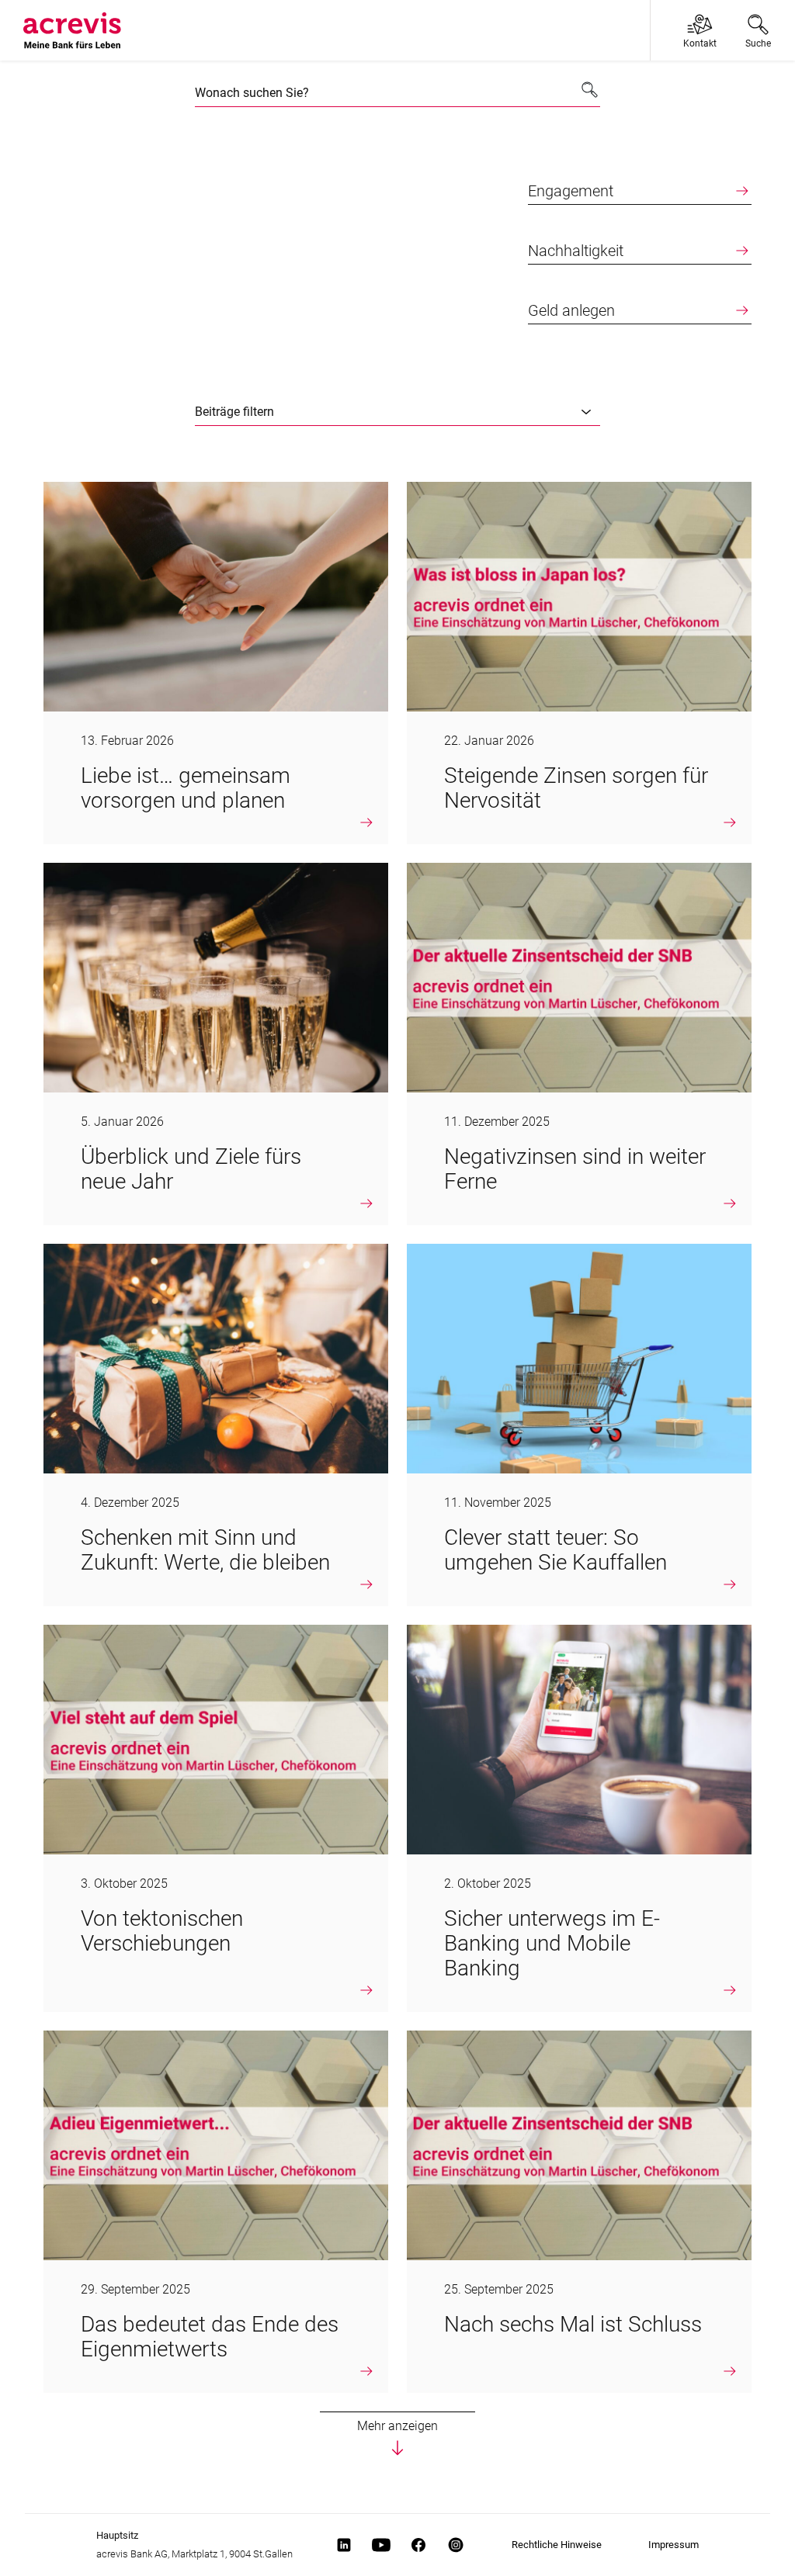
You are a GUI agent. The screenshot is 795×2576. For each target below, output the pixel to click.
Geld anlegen (571, 310)
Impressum (673, 2545)
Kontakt (700, 43)
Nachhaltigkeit (576, 251)
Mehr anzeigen (397, 2426)
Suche (758, 43)
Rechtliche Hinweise (557, 2545)
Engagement (571, 191)
